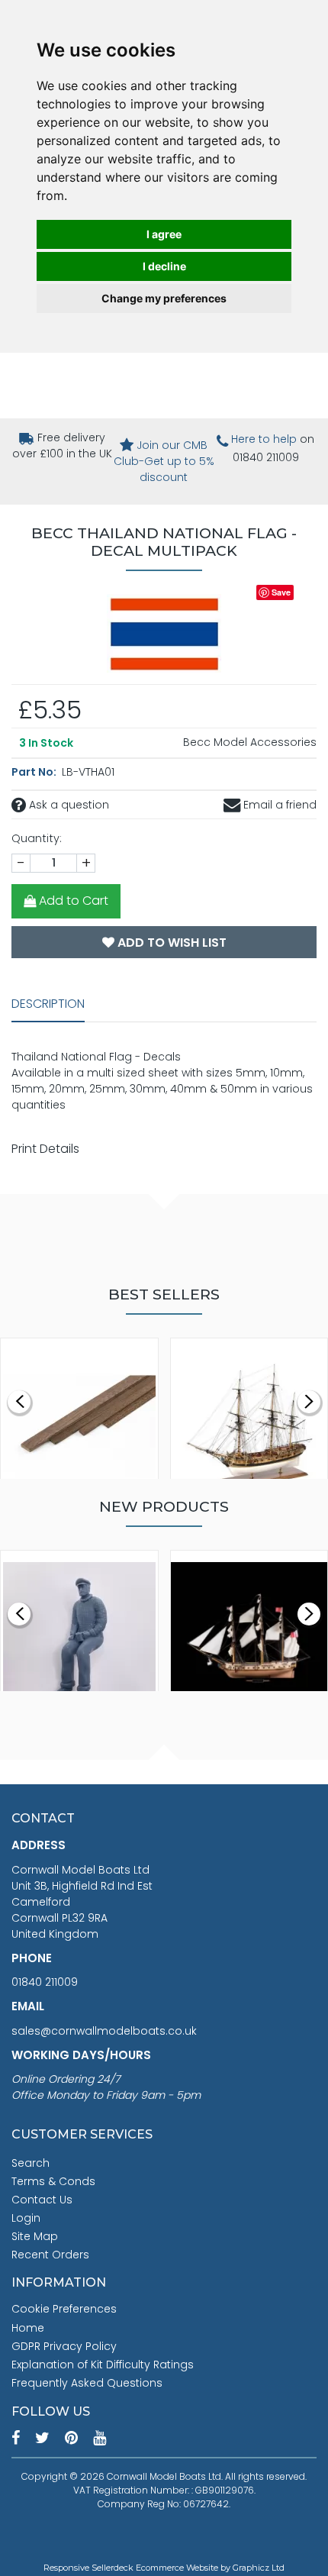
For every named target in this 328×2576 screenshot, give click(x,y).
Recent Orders (50, 2255)
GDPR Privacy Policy (64, 2346)
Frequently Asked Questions (87, 2383)
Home (28, 2328)
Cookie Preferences (64, 2309)
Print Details (45, 1149)
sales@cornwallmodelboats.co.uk (104, 2031)
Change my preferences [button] (164, 298)
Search (31, 2163)
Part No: (35, 772)
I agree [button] (164, 234)
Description (48, 1004)
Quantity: (37, 838)
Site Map (35, 2236)
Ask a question (68, 805)
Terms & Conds (53, 2181)
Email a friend (278, 805)
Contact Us (42, 2200)
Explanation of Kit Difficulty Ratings (103, 2365)
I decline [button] (164, 266)
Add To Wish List (170, 943)
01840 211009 (45, 1982)
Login (26, 2218)
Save (281, 592)
